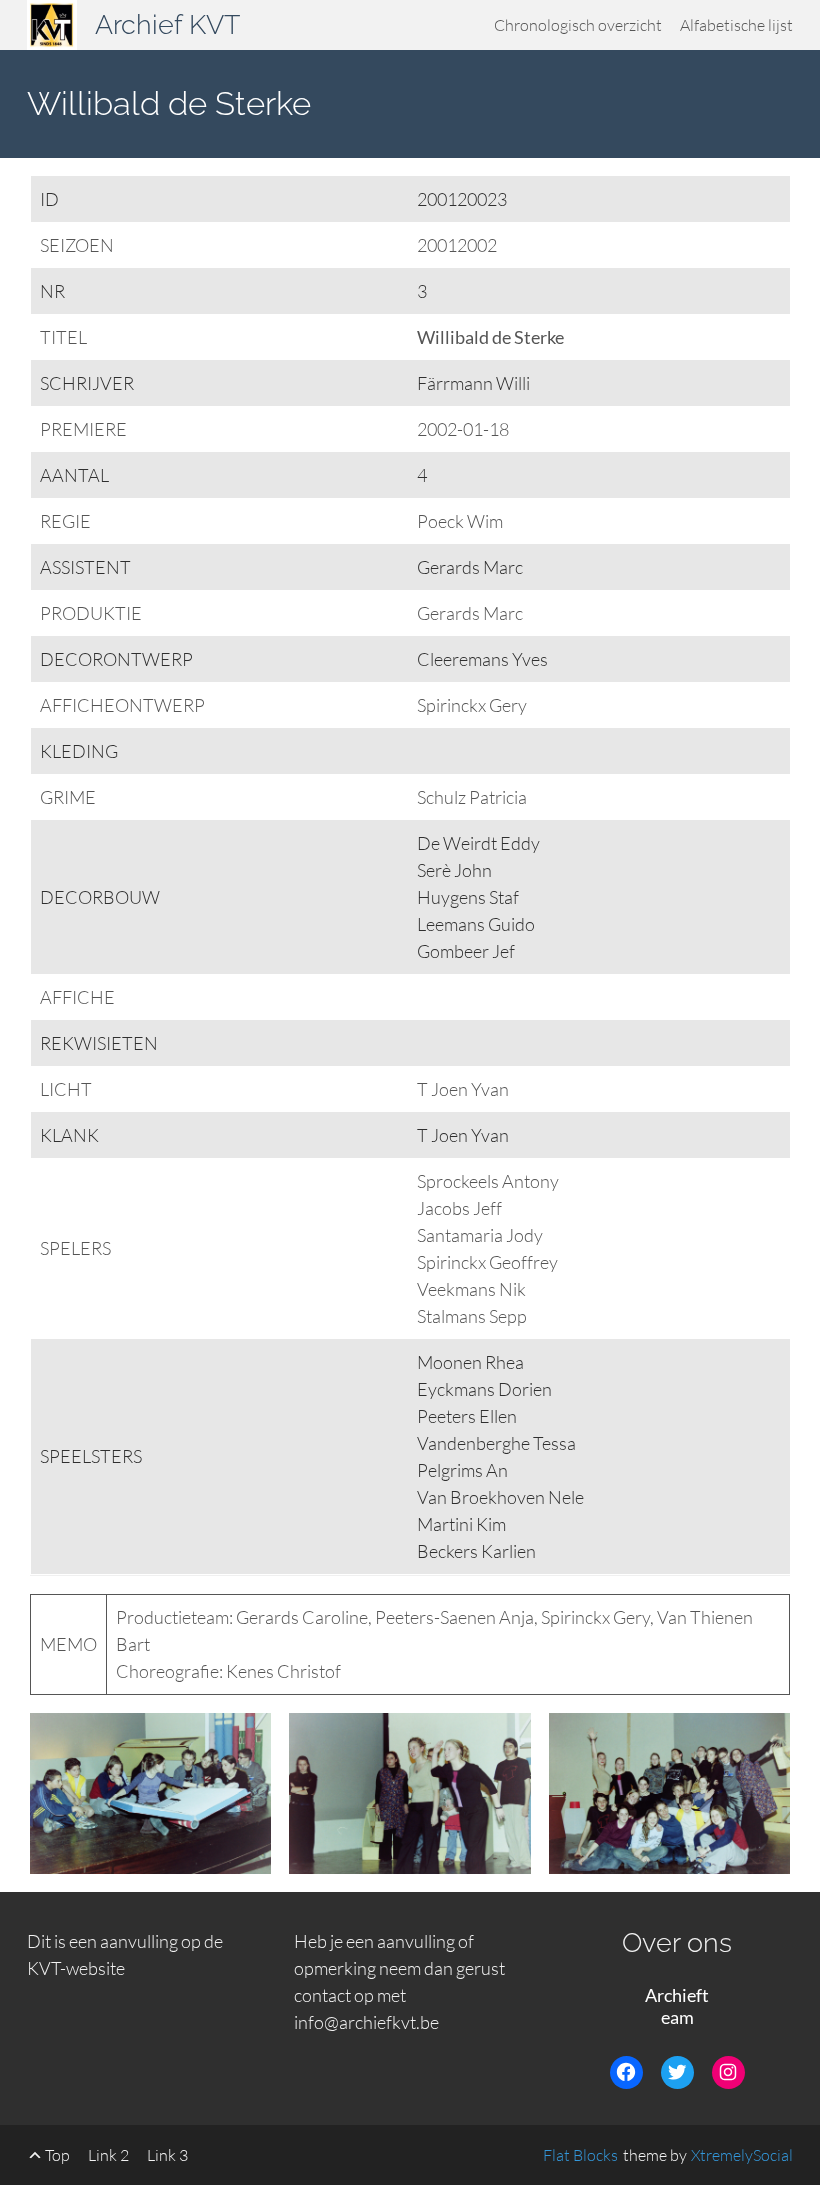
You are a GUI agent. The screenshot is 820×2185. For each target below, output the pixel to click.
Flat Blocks (580, 2155)
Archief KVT (167, 24)
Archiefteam (677, 2006)
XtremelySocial (742, 2155)
